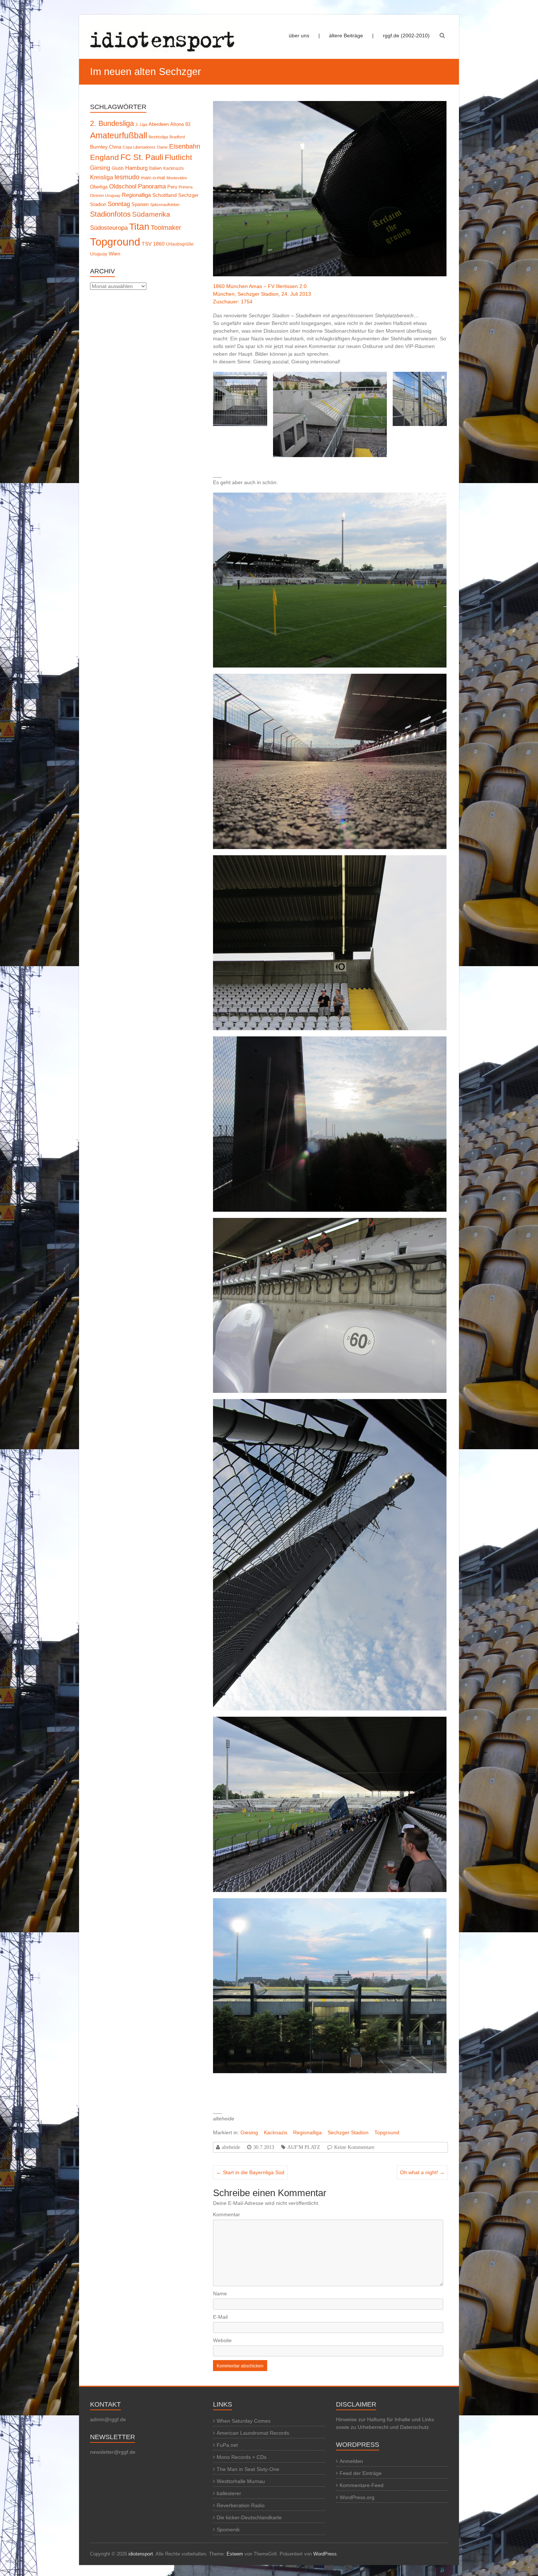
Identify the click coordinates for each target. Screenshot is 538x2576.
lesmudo (127, 177)
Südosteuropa (109, 228)
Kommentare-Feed (362, 2485)
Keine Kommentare (354, 2147)
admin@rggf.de (108, 2419)
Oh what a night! (422, 2172)
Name (220, 2293)
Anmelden (351, 2461)
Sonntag (119, 204)
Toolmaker (166, 228)
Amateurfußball (119, 135)
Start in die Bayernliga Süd (250, 2172)
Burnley (99, 147)
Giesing (249, 2132)
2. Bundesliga (112, 123)
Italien (155, 168)
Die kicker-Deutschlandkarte (249, 2517)
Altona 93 (180, 124)
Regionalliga (307, 2132)
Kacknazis (276, 2132)
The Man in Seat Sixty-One (248, 2469)
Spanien (140, 204)
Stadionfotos (110, 214)
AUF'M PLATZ (304, 2147)
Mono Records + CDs (242, 2457)
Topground (387, 2132)
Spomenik (228, 2530)
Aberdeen (159, 124)
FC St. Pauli (142, 157)
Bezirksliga (158, 137)
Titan (139, 227)
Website (222, 2340)
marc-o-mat (153, 178)
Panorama (152, 186)
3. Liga (141, 124)
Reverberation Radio (241, 2505)
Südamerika (151, 214)
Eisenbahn (185, 146)
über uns (299, 35)
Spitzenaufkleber (165, 205)
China (115, 147)
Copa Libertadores (139, 147)
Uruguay (99, 254)
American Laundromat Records (253, 2433)
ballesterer (229, 2493)
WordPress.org (357, 2497)
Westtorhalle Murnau (241, 2481)
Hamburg (136, 168)
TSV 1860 (153, 244)
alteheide (231, 2147)
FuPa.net (227, 2445)
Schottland (165, 195)
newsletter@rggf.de (113, 2452)
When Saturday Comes (244, 2421)
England (104, 157)
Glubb (118, 168)
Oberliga (99, 187)
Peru (172, 187)
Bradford (177, 137)
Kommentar (227, 2214)
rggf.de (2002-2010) (406, 35)
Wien (115, 254)
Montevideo (177, 178)
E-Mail (220, 2317)
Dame (162, 147)
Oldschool (123, 186)
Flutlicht (178, 157)
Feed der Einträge (361, 2473)
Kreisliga (102, 177)
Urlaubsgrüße (180, 244)
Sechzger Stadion (348, 2132)
